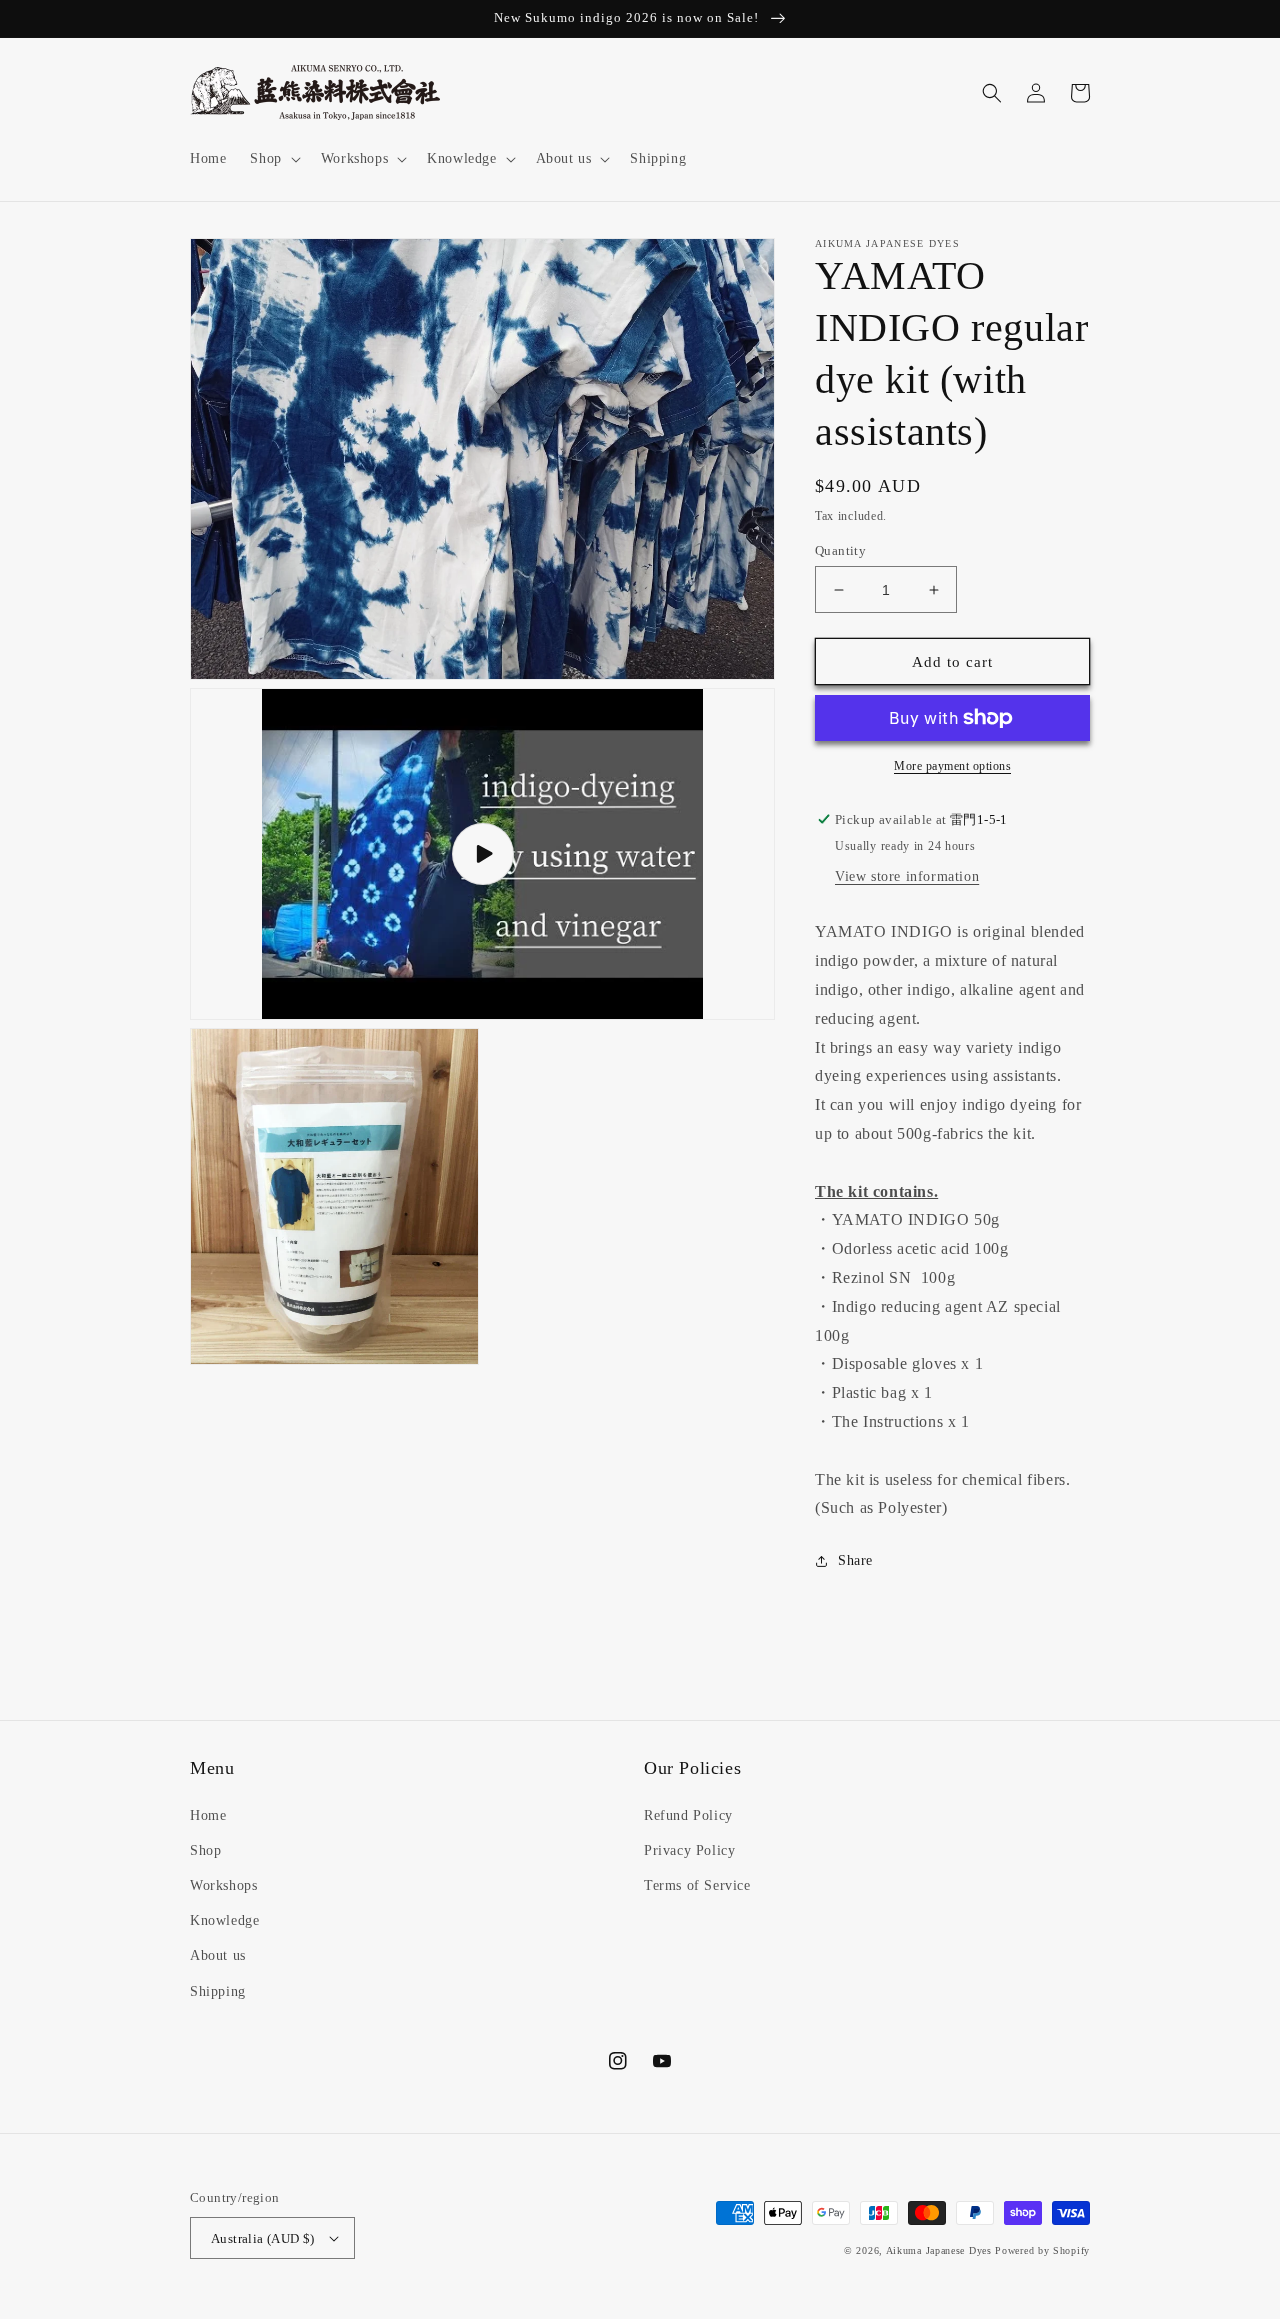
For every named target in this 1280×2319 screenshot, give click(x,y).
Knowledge (224, 1920)
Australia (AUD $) (263, 2238)
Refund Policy (688, 1815)
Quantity (840, 550)
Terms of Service (697, 1885)
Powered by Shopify (1042, 2250)
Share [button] (855, 1560)
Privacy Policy (689, 1850)
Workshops (223, 1885)
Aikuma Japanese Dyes (939, 2250)
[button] (273, 159)
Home (208, 1815)
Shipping (218, 1991)
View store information (907, 876)
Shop (205, 1850)
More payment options (952, 766)
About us (218, 1955)
